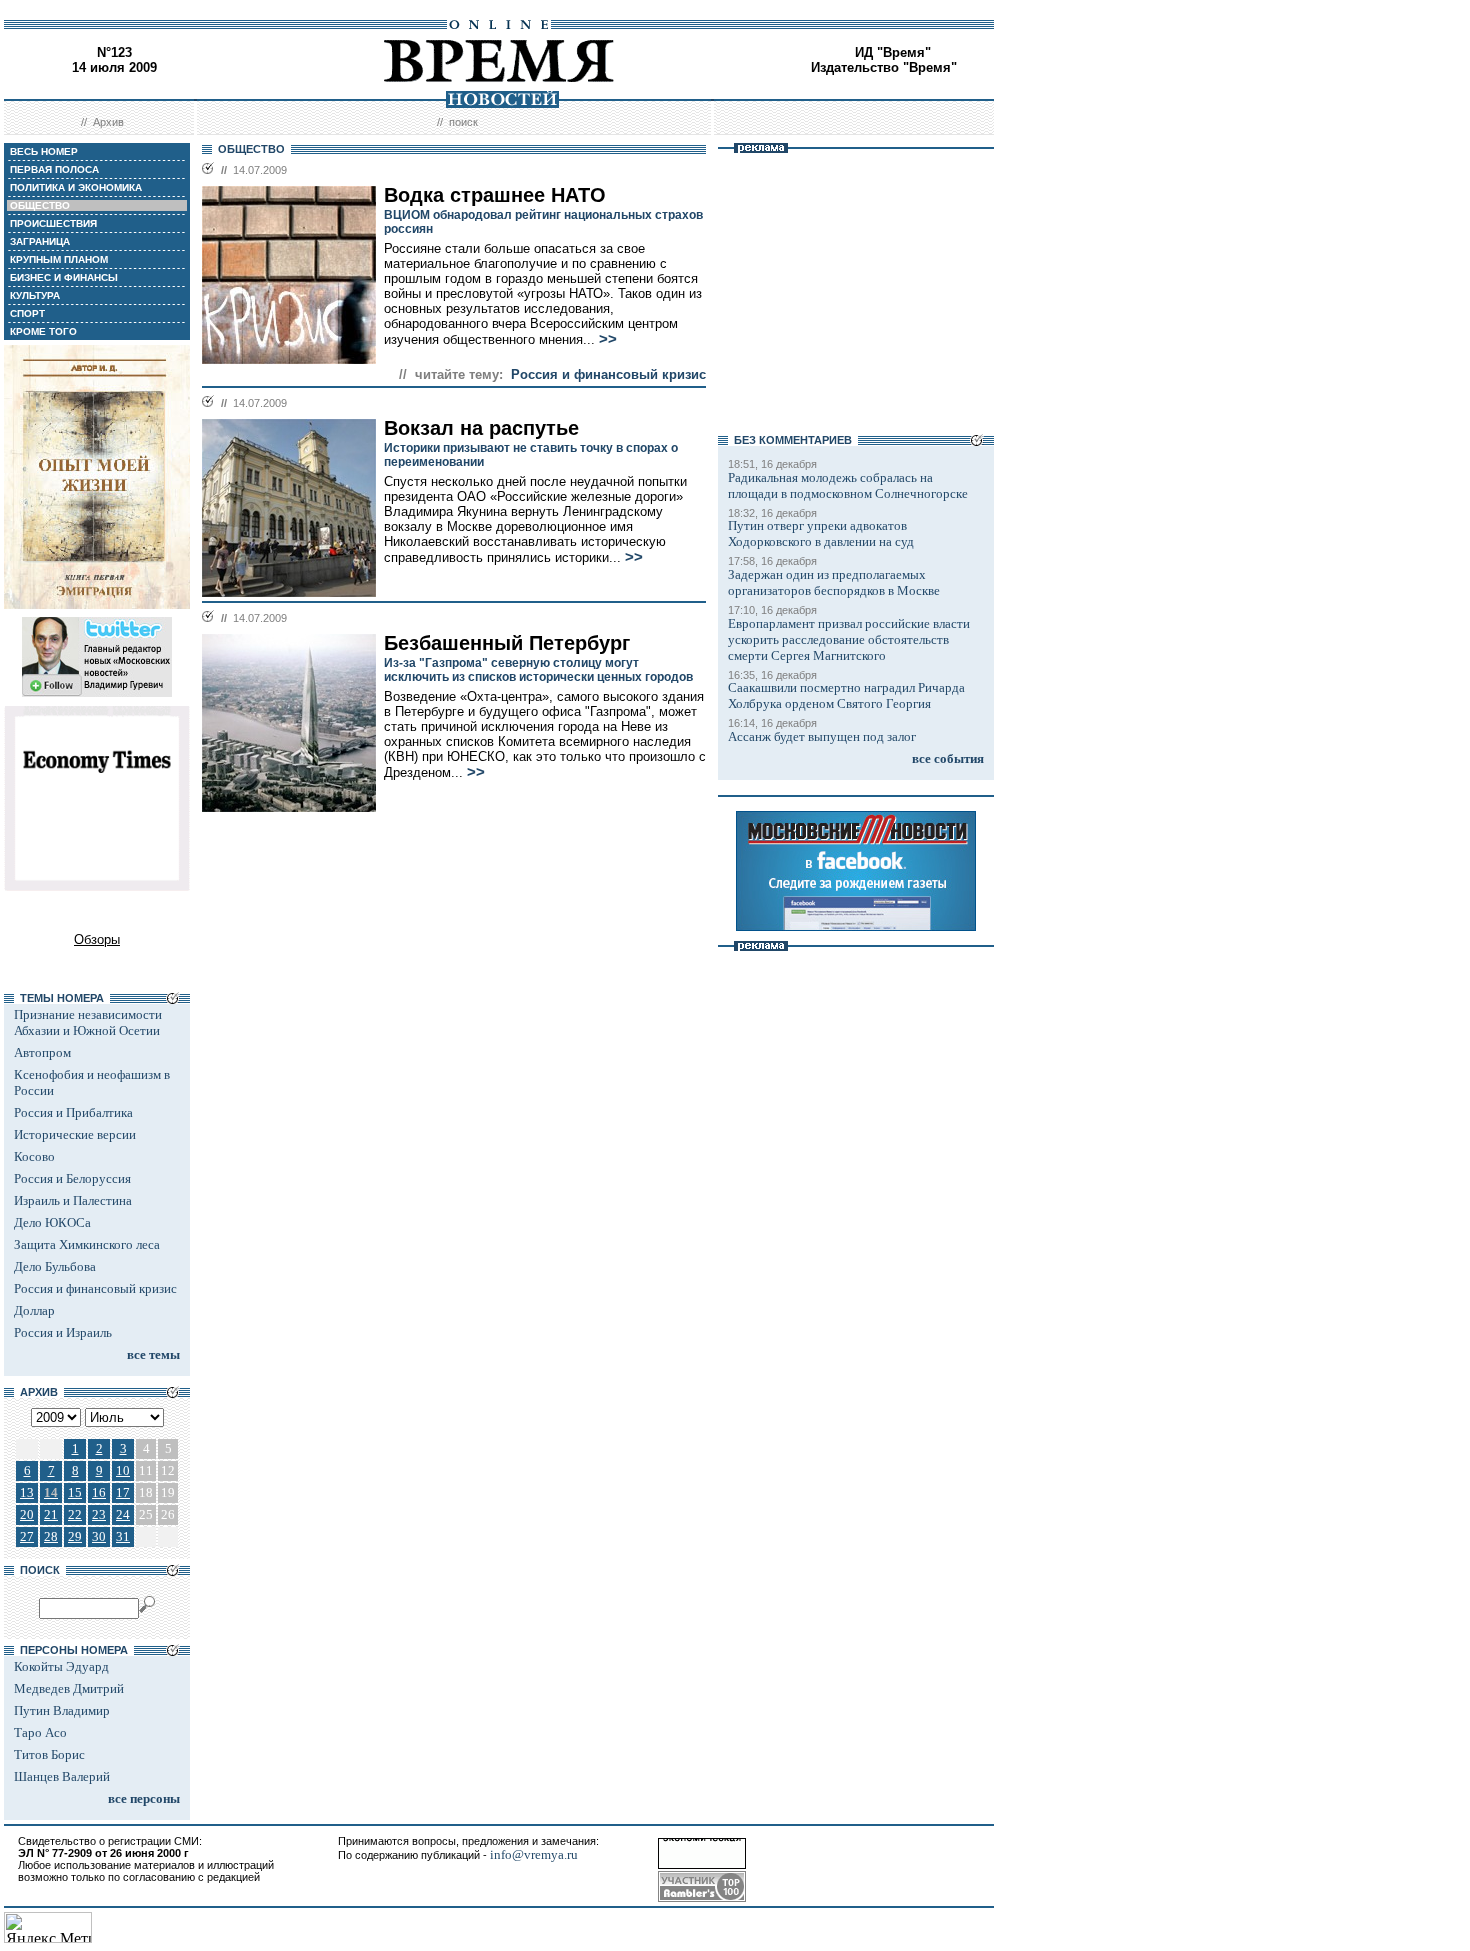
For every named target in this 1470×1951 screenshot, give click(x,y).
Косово (34, 1156)
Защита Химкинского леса (87, 1244)
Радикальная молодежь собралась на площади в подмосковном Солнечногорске (848, 485)
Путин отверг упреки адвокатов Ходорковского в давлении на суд (821, 533)
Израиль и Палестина (73, 1200)
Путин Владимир (62, 1710)
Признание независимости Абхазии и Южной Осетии (88, 1022)
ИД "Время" (893, 52)
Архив (108, 122)
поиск (463, 122)
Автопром (42, 1052)
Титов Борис (49, 1754)
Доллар (34, 1310)
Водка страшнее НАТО (495, 195)
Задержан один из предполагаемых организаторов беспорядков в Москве (834, 582)
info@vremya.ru (534, 1854)
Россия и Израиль (63, 1332)
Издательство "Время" (884, 67)
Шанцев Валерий (62, 1776)
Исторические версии (75, 1134)
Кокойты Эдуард (61, 1666)
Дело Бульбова (55, 1266)
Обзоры (97, 939)
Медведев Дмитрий (69, 1688)
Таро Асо (40, 1732)
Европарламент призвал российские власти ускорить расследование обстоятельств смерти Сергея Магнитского (849, 639)
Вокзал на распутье (481, 428)
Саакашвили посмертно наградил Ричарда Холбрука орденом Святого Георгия (846, 695)
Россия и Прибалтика (73, 1112)
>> (608, 339)
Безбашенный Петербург (507, 643)
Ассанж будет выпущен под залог (822, 736)
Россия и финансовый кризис (95, 1288)
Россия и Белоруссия (72, 1178)
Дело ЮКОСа (52, 1222)
